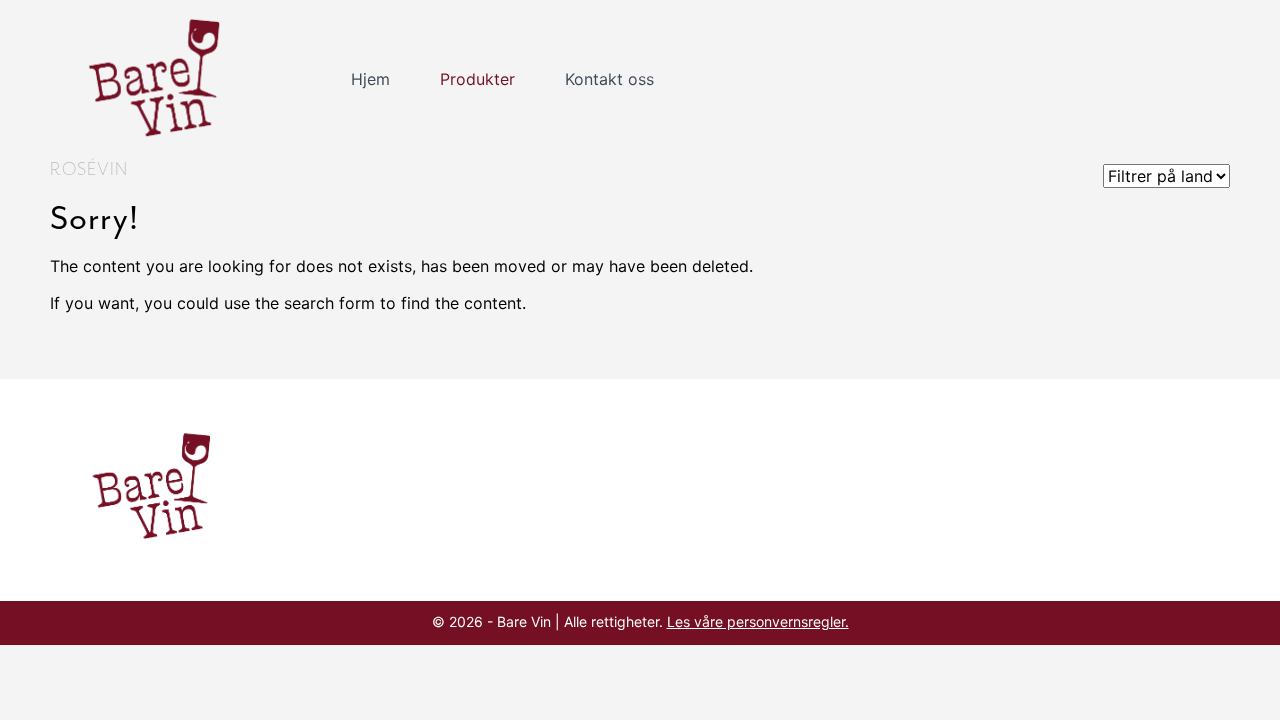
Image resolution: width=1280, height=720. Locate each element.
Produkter (477, 79)
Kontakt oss (609, 79)
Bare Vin (160, 79)
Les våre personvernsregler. (758, 621)
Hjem (370, 79)
